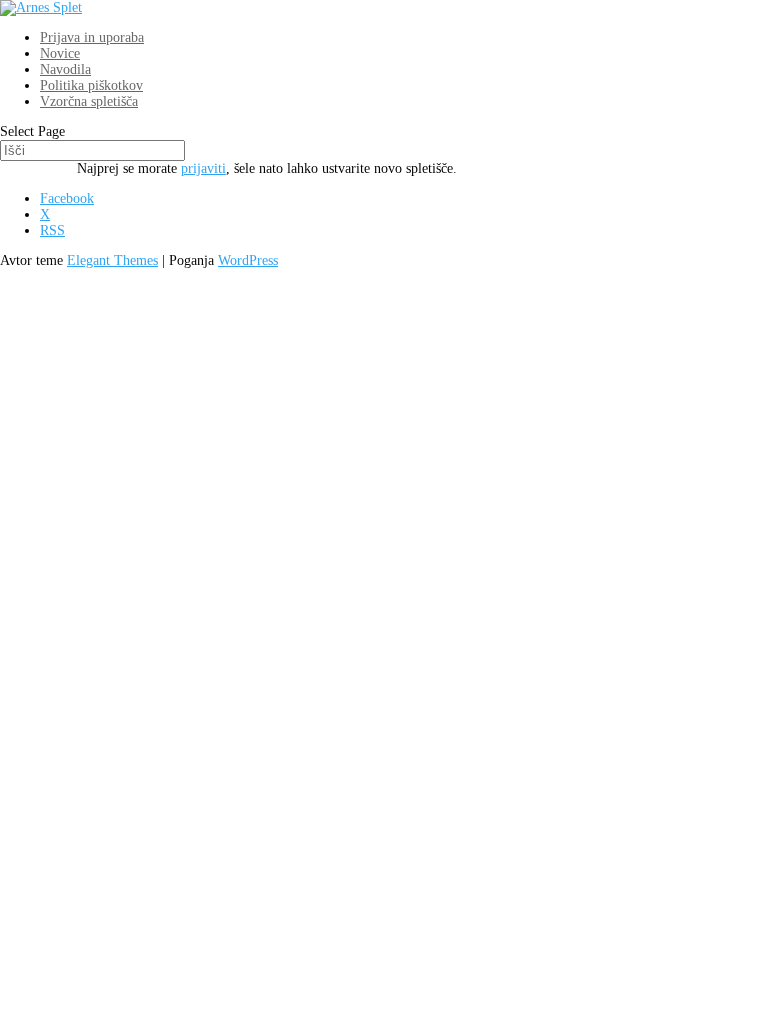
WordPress (248, 260)
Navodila (65, 69)
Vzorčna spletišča (89, 101)
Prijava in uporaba (92, 37)
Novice (60, 53)
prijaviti (203, 168)
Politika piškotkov (91, 85)
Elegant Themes (112, 260)
